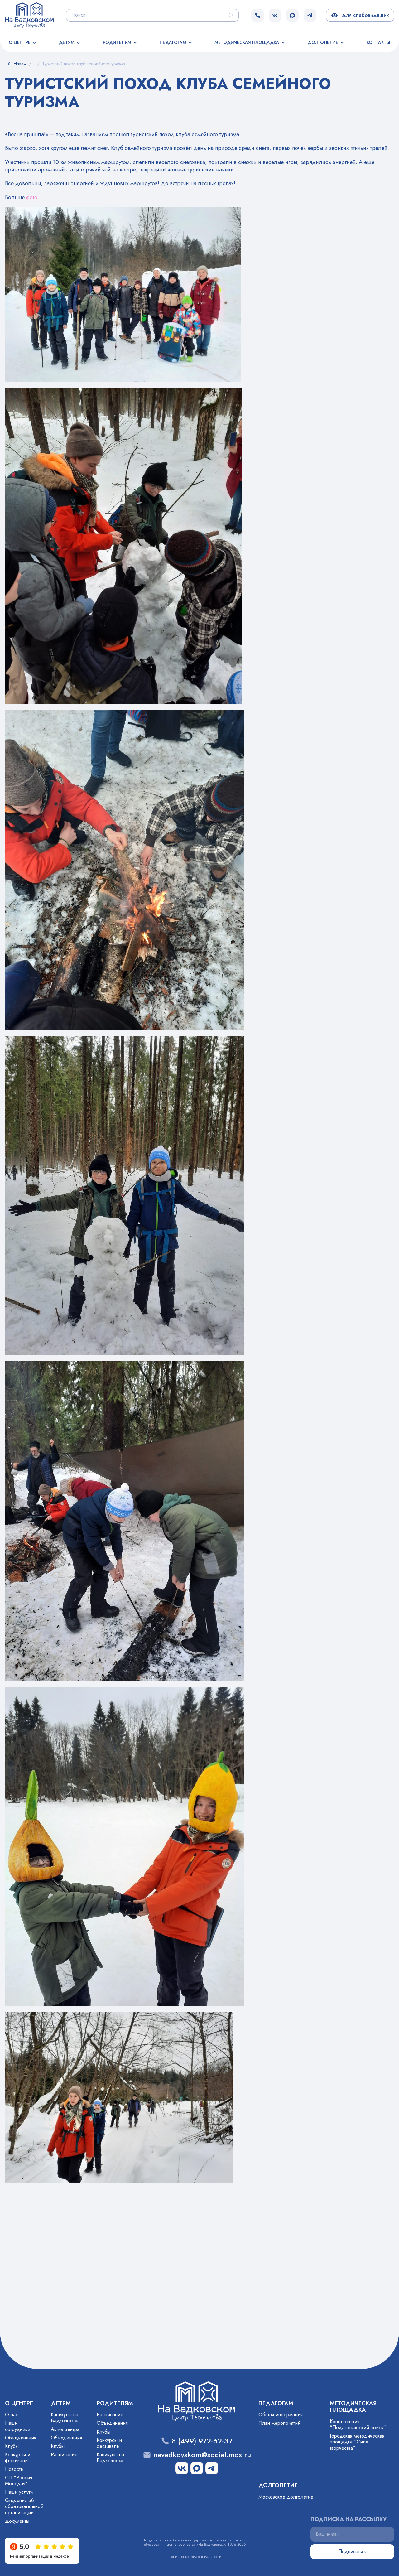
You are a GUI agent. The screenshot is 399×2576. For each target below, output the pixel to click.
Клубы (12, 2446)
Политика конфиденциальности (195, 2557)
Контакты (378, 42)
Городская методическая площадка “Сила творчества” (357, 2442)
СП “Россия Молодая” (19, 2481)
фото (32, 197)
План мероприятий (279, 2423)
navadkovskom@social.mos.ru (202, 2455)
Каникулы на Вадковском (65, 2418)
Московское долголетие (286, 2497)
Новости (14, 2469)
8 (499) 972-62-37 (202, 2441)
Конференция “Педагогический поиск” (358, 2424)
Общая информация (281, 2415)
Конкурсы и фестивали (18, 2458)
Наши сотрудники (18, 2426)
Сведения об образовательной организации (24, 2506)
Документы (17, 2521)
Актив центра (65, 2429)
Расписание (64, 2455)
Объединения (21, 2438)
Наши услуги (19, 2492)
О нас (12, 2415)
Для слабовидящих (364, 15)
